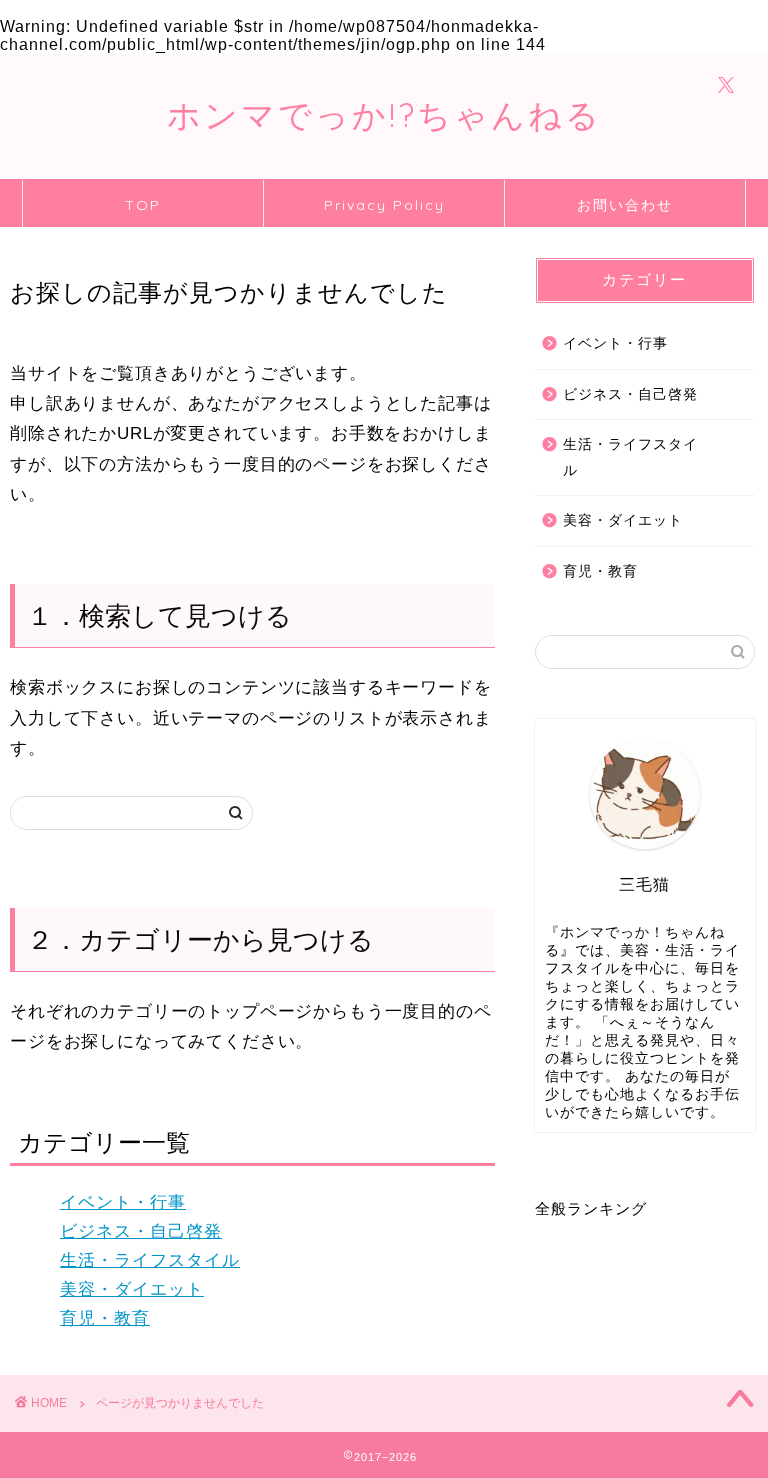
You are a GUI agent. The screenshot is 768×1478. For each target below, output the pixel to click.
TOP (143, 205)
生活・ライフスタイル (150, 1260)
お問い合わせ (625, 205)
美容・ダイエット (132, 1289)
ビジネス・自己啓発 (141, 1231)
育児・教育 (105, 1318)
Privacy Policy (384, 205)
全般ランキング (591, 1208)
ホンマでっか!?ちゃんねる (384, 114)
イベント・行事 (123, 1202)
